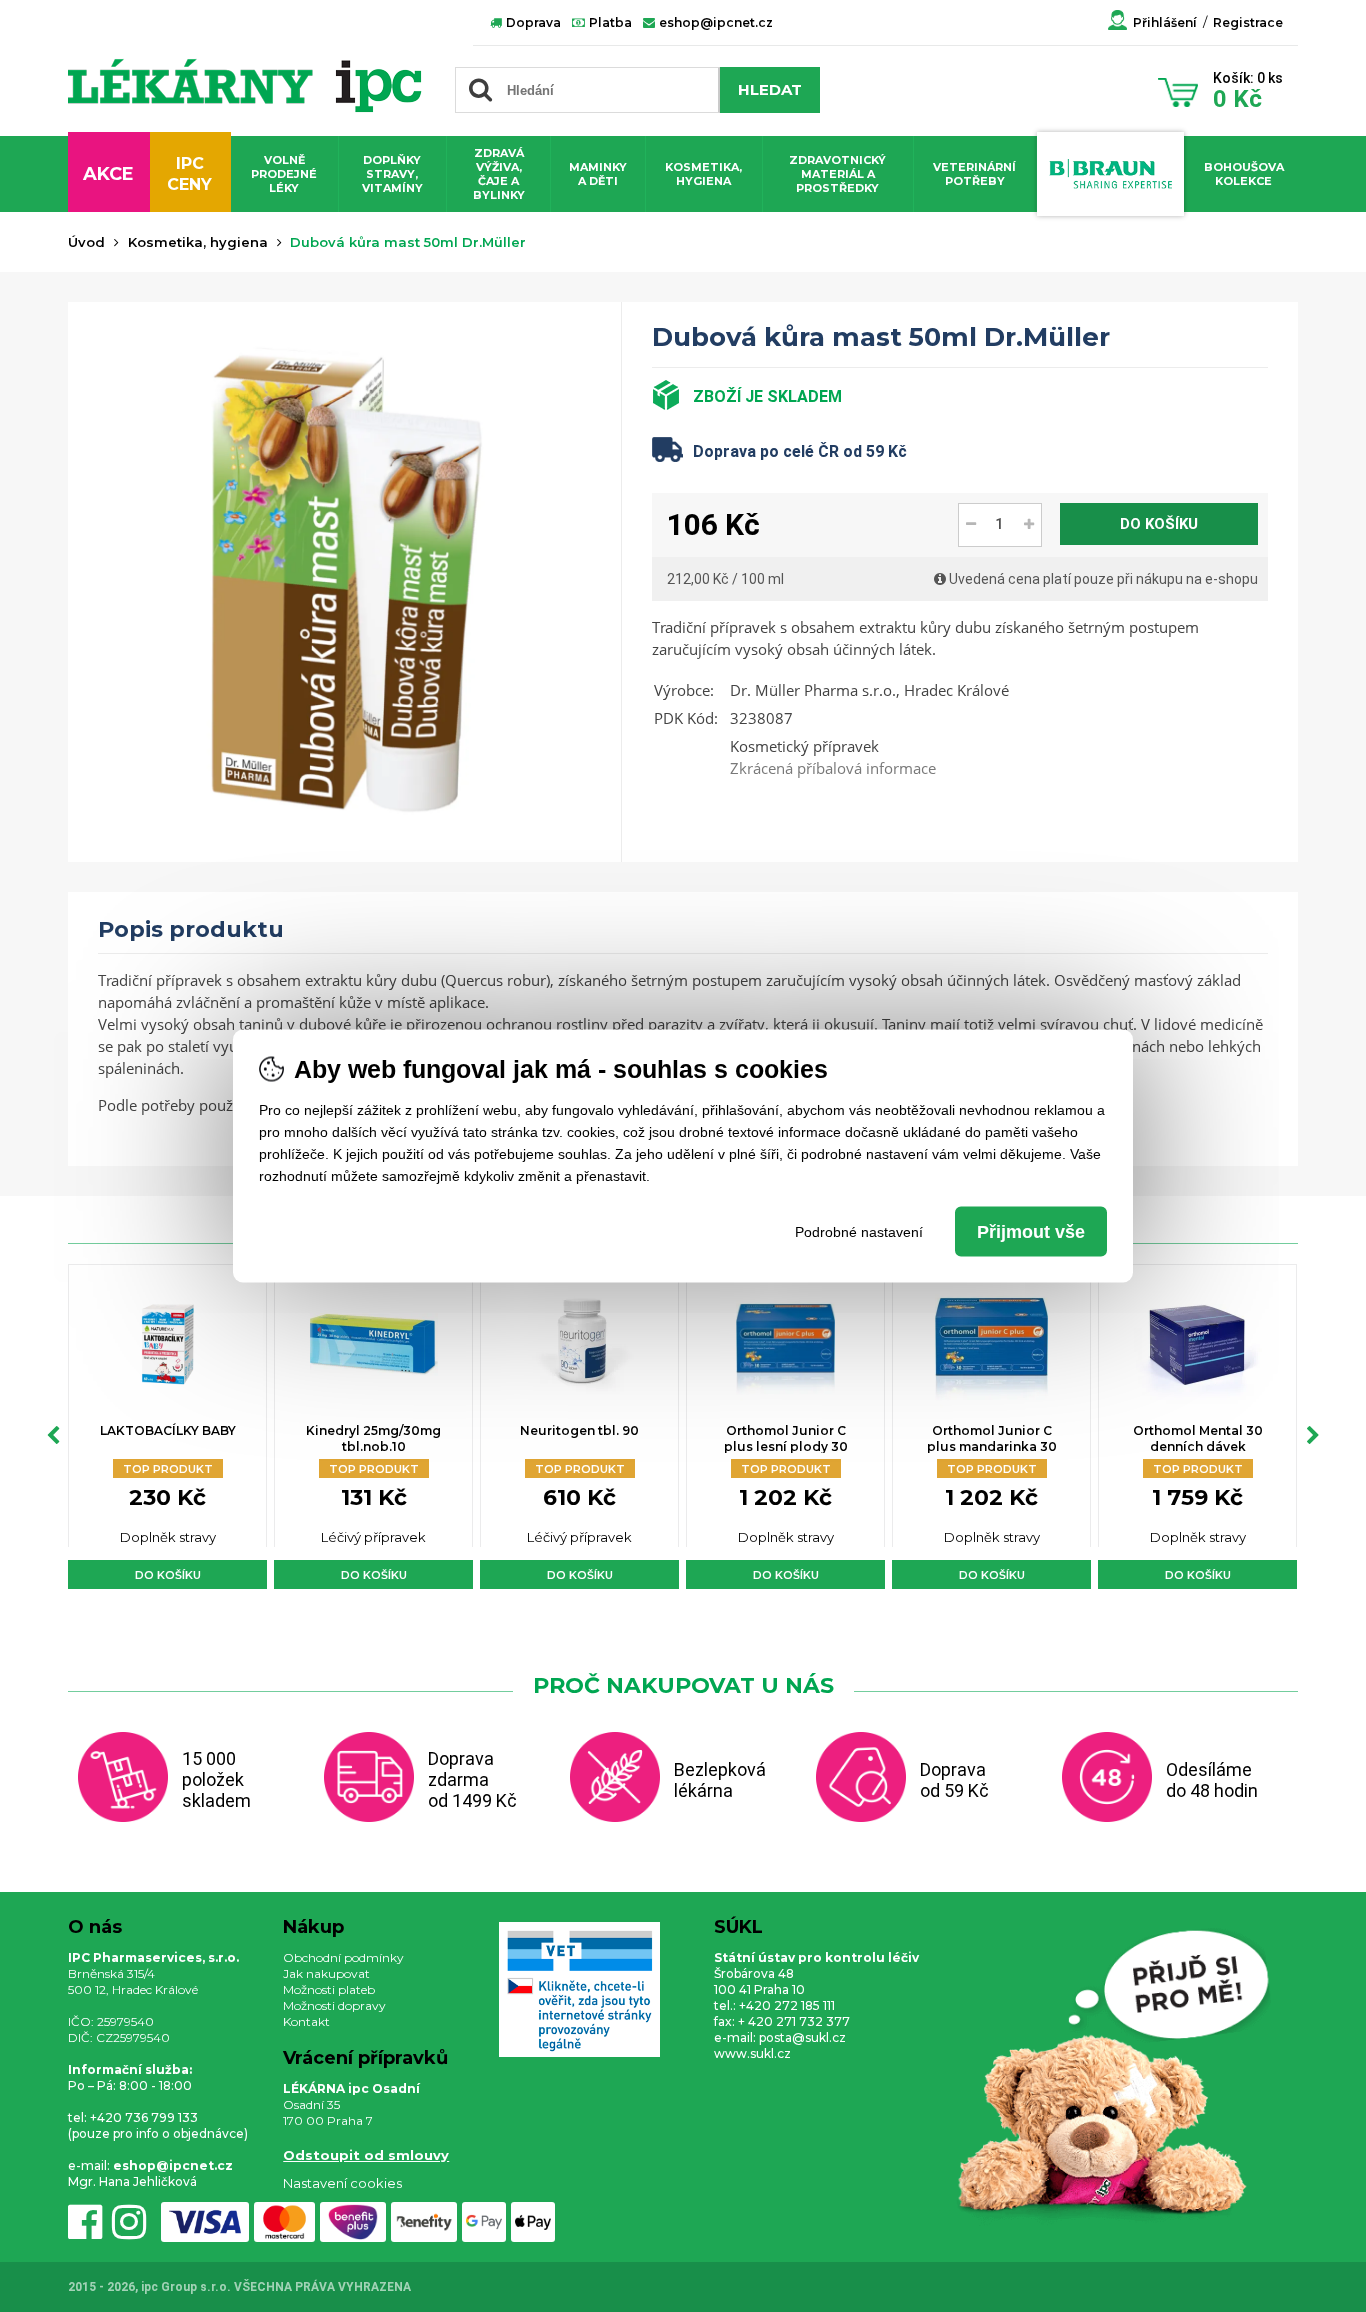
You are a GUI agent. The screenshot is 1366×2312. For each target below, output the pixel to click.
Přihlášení (1165, 22)
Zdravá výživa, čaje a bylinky (499, 174)
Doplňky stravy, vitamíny (392, 174)
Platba (609, 22)
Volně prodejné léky (284, 174)
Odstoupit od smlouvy (366, 2155)
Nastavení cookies (342, 2183)
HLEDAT (770, 89)
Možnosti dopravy (334, 2005)
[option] (167, 1426)
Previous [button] (53, 1436)
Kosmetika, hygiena (703, 174)
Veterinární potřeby (974, 174)
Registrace (1248, 22)
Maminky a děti (598, 174)
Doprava (532, 22)
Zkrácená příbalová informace (833, 768)
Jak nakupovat (326, 1973)
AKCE (108, 174)
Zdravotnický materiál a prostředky (837, 174)
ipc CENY (189, 174)
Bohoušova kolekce (1244, 174)
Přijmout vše (1031, 1232)
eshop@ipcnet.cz (714, 22)
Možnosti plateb (329, 1989)
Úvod (86, 242)
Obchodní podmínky (343, 1957)
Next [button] (1313, 1436)
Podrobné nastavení (859, 1232)
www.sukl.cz (752, 2053)
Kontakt (306, 2021)
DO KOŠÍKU (1159, 524)
